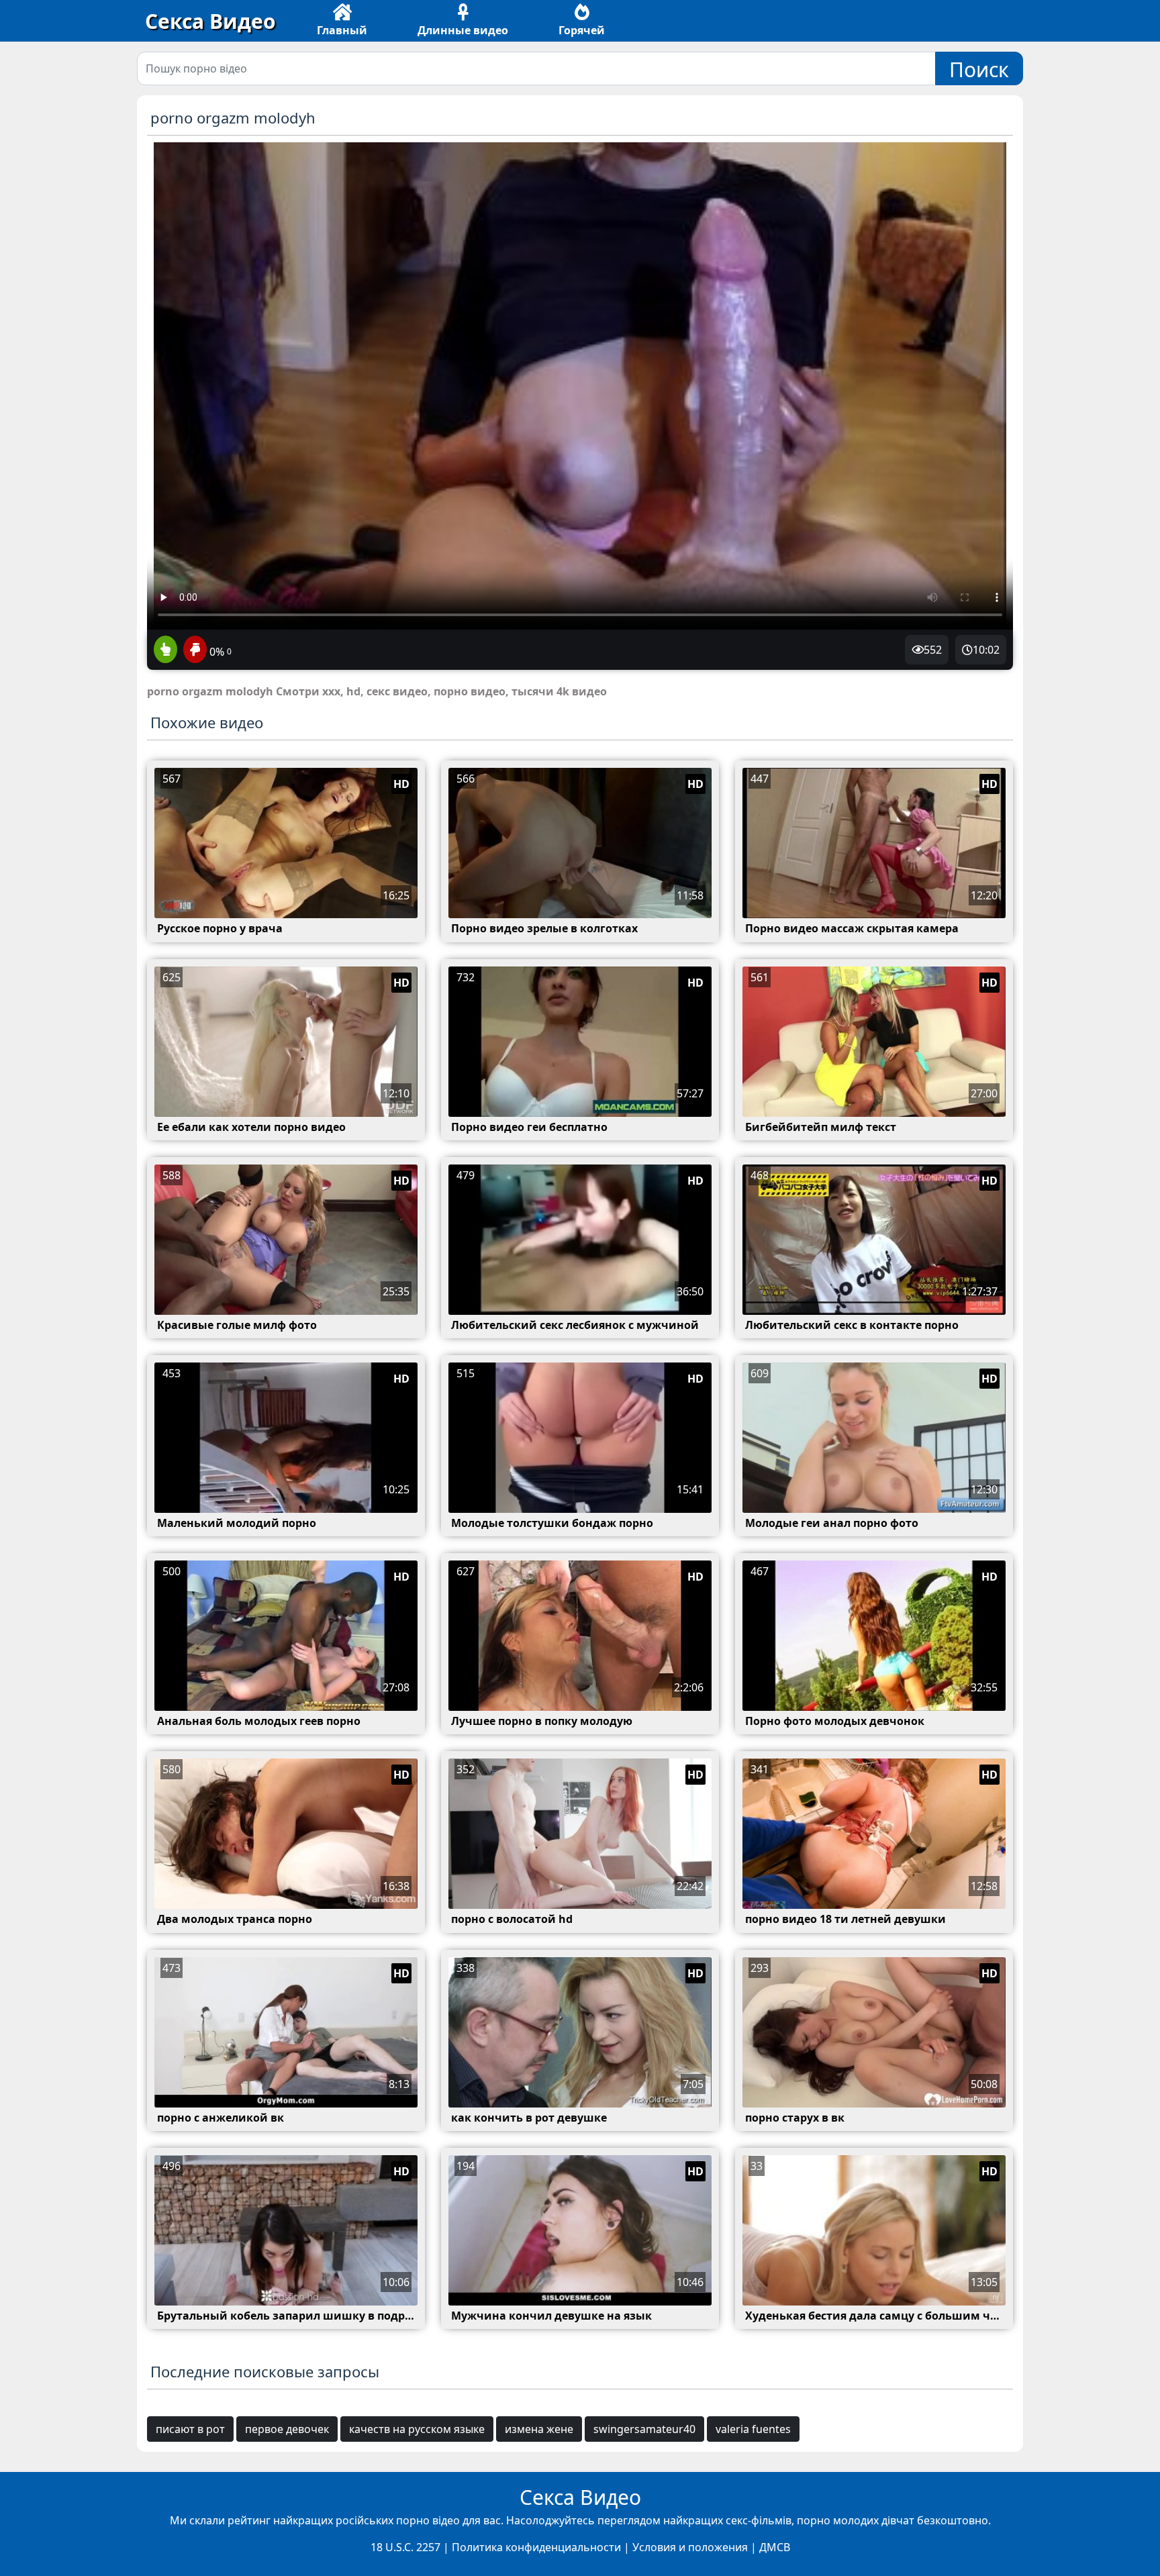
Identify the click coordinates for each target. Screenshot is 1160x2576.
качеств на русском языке (417, 2429)
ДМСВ (775, 2547)
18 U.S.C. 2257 (405, 2547)
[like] (165, 650)
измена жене (539, 2429)
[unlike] (193, 650)
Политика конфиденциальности (536, 2547)
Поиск (979, 69)
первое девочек (287, 2429)
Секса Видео (210, 21)
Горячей (582, 30)
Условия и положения (690, 2547)
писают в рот (190, 2429)
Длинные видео (463, 30)
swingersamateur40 (644, 2429)
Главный (342, 30)
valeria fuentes (753, 2429)
